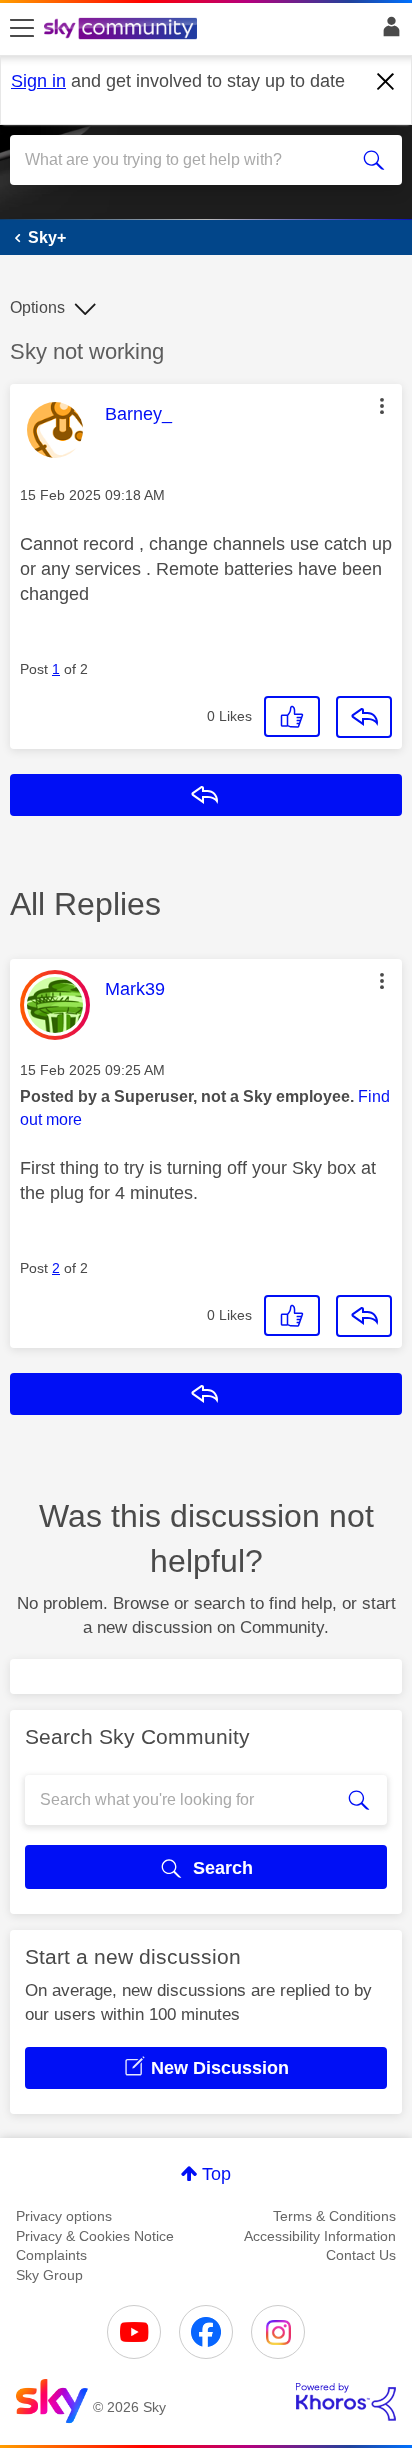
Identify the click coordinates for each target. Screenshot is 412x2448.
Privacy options (64, 2216)
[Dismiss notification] (386, 82)
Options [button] (37, 307)
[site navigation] (22, 29)
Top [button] (216, 2174)
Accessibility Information (320, 2236)
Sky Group (49, 2275)
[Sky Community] (123, 30)
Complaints (51, 2255)
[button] (382, 406)
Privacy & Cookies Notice (95, 2236)
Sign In (387, 32)
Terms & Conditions (334, 2216)
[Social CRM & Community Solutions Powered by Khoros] (346, 2402)
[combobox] (186, 160)
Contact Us (361, 2255)
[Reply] (364, 717)
